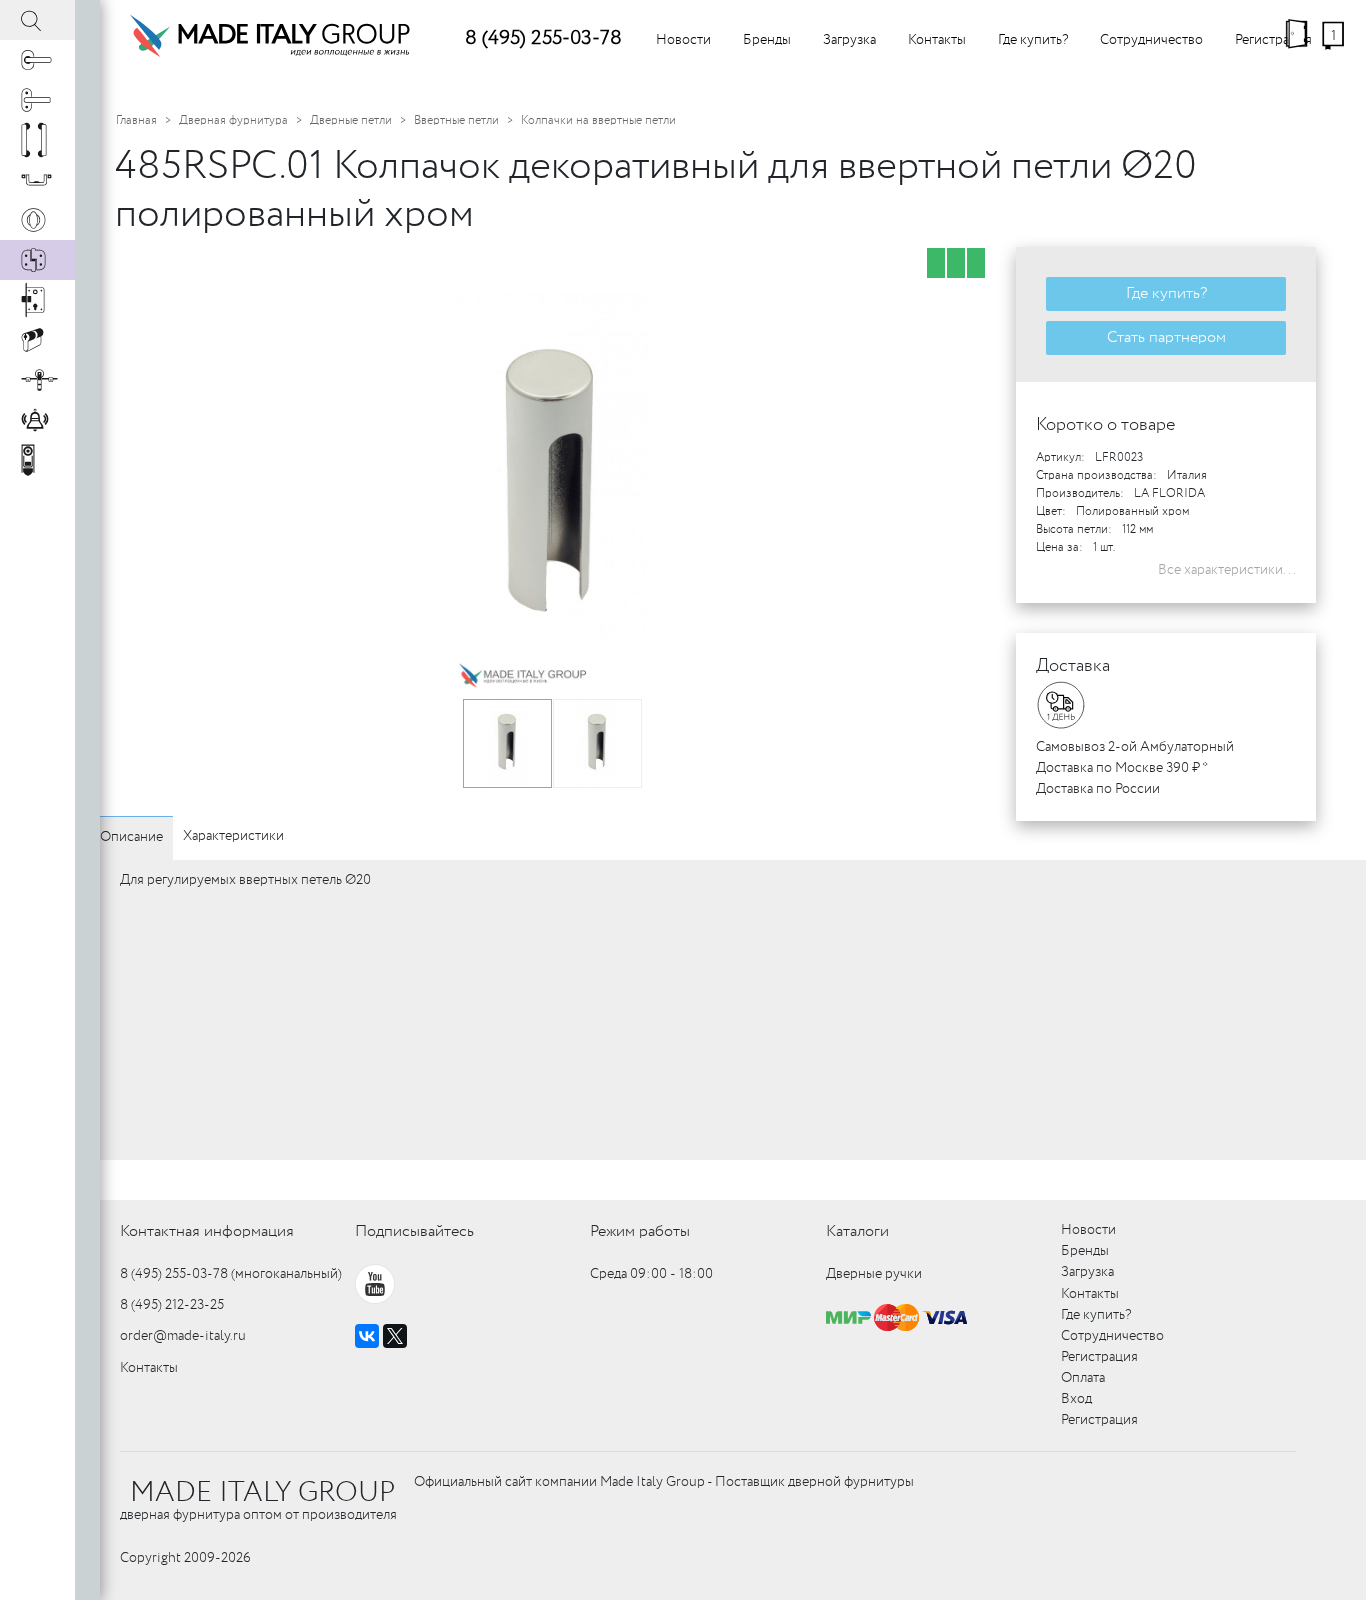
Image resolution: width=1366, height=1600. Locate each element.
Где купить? (1033, 40)
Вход (1076, 1399)
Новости (683, 40)
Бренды (767, 40)
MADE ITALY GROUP (262, 1493)
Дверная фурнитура (233, 120)
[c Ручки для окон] (37, 100)
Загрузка (849, 40)
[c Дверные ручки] (37, 60)
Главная (136, 120)
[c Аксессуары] (37, 420)
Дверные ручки (874, 1274)
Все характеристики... (1227, 570)
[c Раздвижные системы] (37, 380)
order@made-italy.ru (183, 1336)
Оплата (1083, 1378)
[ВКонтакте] (367, 1336)
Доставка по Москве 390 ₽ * (1122, 768)
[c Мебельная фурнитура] (37, 180)
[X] (395, 1336)
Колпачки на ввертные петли (598, 120)
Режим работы (640, 1231)
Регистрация (1273, 40)
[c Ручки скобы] (37, 140)
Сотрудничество (1151, 40)
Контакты (937, 40)
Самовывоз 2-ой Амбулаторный (1135, 747)
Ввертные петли (456, 120)
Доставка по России (1098, 789)
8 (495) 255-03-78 (543, 38)
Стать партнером (1166, 337)
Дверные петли (351, 120)
